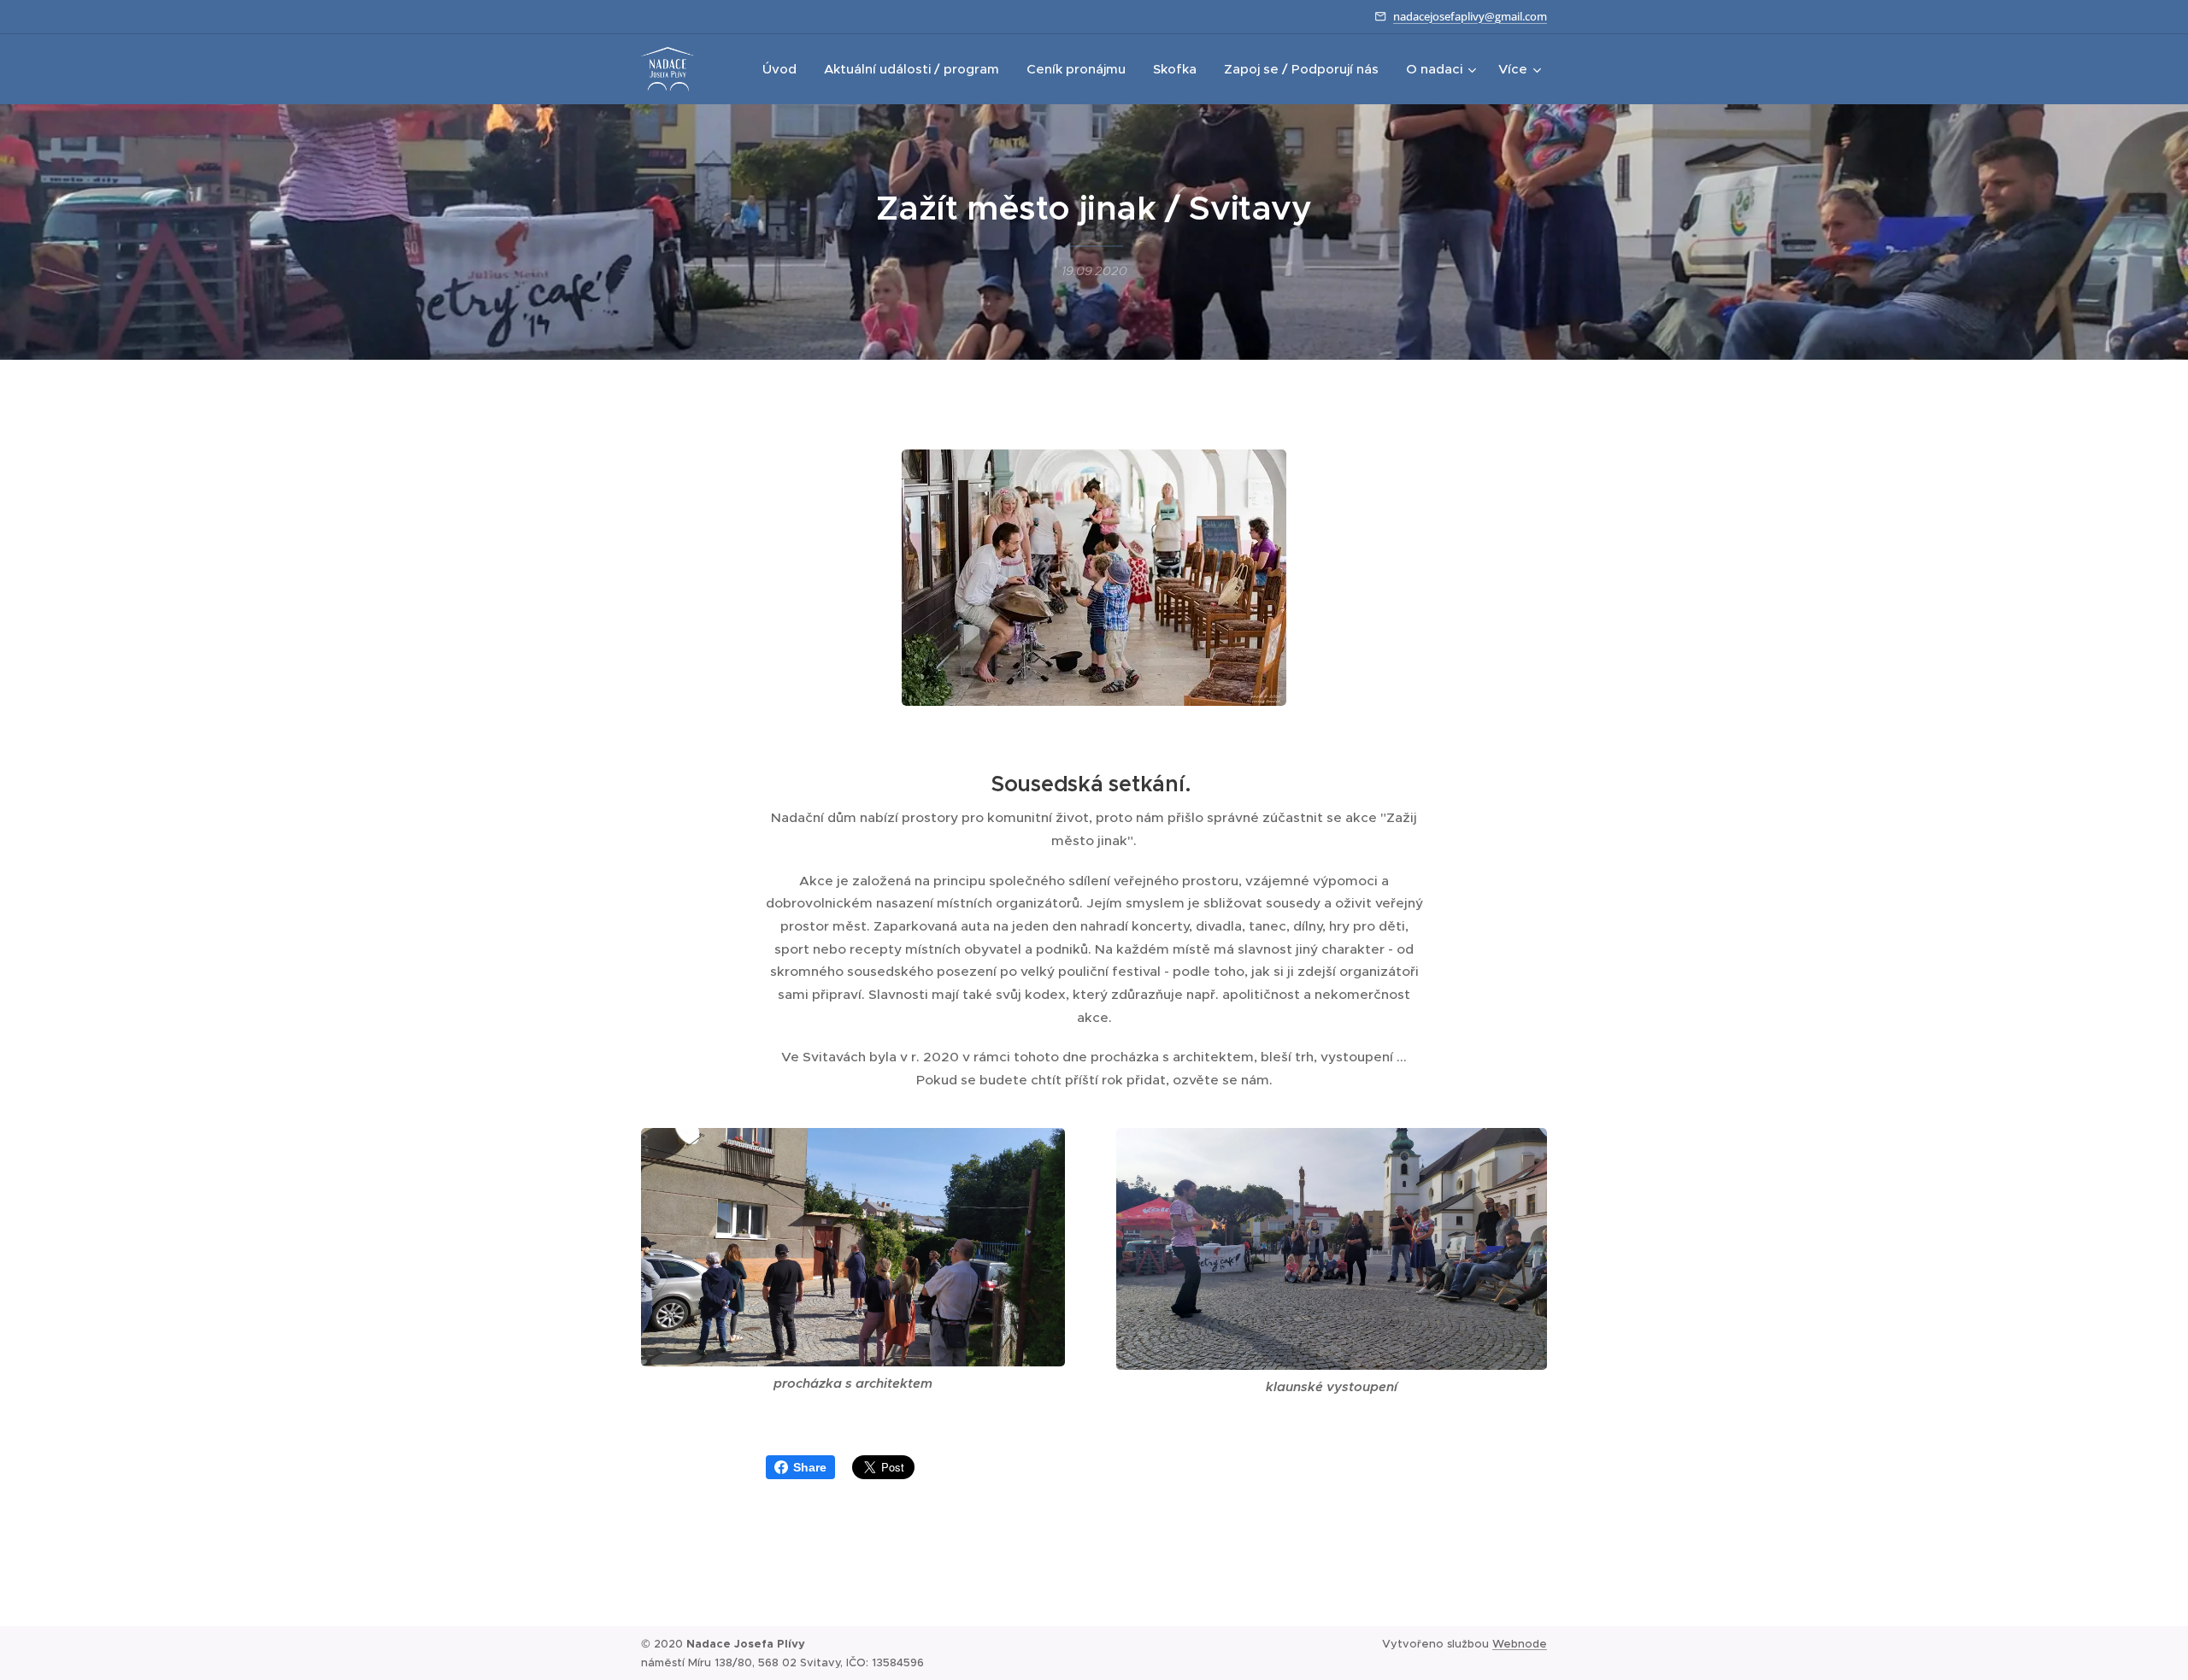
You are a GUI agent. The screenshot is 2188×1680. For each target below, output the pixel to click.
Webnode (1520, 1644)
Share (810, 1467)
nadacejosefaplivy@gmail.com (1470, 16)
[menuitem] (784, 69)
